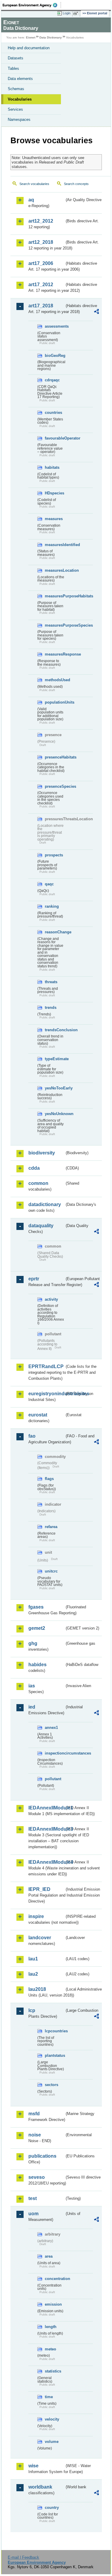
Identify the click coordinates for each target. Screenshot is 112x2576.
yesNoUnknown (55, 1114)
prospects (54, 855)
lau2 (33, 1974)
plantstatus (55, 2055)
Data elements (20, 79)
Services (15, 109)
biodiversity (42, 1153)
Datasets (16, 58)
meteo (50, 2349)
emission (53, 2304)
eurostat (38, 1415)
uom (33, 2214)
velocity (52, 2419)
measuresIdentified (55, 545)
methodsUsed (55, 680)
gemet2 (37, 1628)
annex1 (51, 1728)
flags (49, 1479)
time (49, 2397)
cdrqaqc (52, 380)
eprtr (34, 1279)
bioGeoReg (55, 356)
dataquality (41, 1226)
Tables (13, 68)
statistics (53, 2371)
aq (31, 200)
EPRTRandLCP (46, 1366)
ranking (52, 906)
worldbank (40, 2487)
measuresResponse (55, 654)
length (51, 2327)
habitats (52, 467)
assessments (55, 326)
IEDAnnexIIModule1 (46, 1808)
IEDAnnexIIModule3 (46, 1829)
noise (35, 2135)
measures (54, 519)
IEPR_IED (39, 1889)
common (38, 1183)
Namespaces (19, 120)
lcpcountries (55, 2031)
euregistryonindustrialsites (46, 1394)
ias (32, 1686)
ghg (33, 1643)
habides (37, 1665)
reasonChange (55, 932)
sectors (52, 2085)
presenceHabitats (55, 757)
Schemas (16, 89)
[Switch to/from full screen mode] (77, 13)
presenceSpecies (55, 786)
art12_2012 (41, 221)
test (33, 2198)
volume (52, 2442)
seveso (37, 2177)
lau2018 (37, 1989)
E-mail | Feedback (23, 2557)
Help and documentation (29, 48)
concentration (55, 2279)
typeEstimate (55, 1059)
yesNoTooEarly (55, 1088)
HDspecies (55, 493)
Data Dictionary (51, 37)
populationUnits (55, 702)
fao (32, 1436)
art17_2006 (41, 263)
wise (33, 2466)
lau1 (33, 1959)
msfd (34, 2114)
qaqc (49, 884)
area (49, 2256)
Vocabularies (20, 99)
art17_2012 (41, 285)
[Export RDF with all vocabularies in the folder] (96, 312)
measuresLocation (55, 570)
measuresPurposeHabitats (55, 596)
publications (42, 2156)
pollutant (53, 1779)
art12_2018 (41, 242)
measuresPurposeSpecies (55, 625)
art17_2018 (41, 306)
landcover (40, 1938)
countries (53, 413)
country (52, 2508)
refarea (51, 1527)
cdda (34, 1168)
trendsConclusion (55, 1030)
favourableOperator (55, 438)
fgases (36, 1607)
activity (51, 1299)
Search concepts (76, 184)
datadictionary (45, 1204)
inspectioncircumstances (55, 1753)
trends (51, 1008)
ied (32, 1707)
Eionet (31, 37)
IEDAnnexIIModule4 (46, 1862)
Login (67, 13)
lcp (32, 2010)
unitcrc (51, 1571)
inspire (36, 1916)
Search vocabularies (34, 184)
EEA (32, 5)
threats (51, 982)
